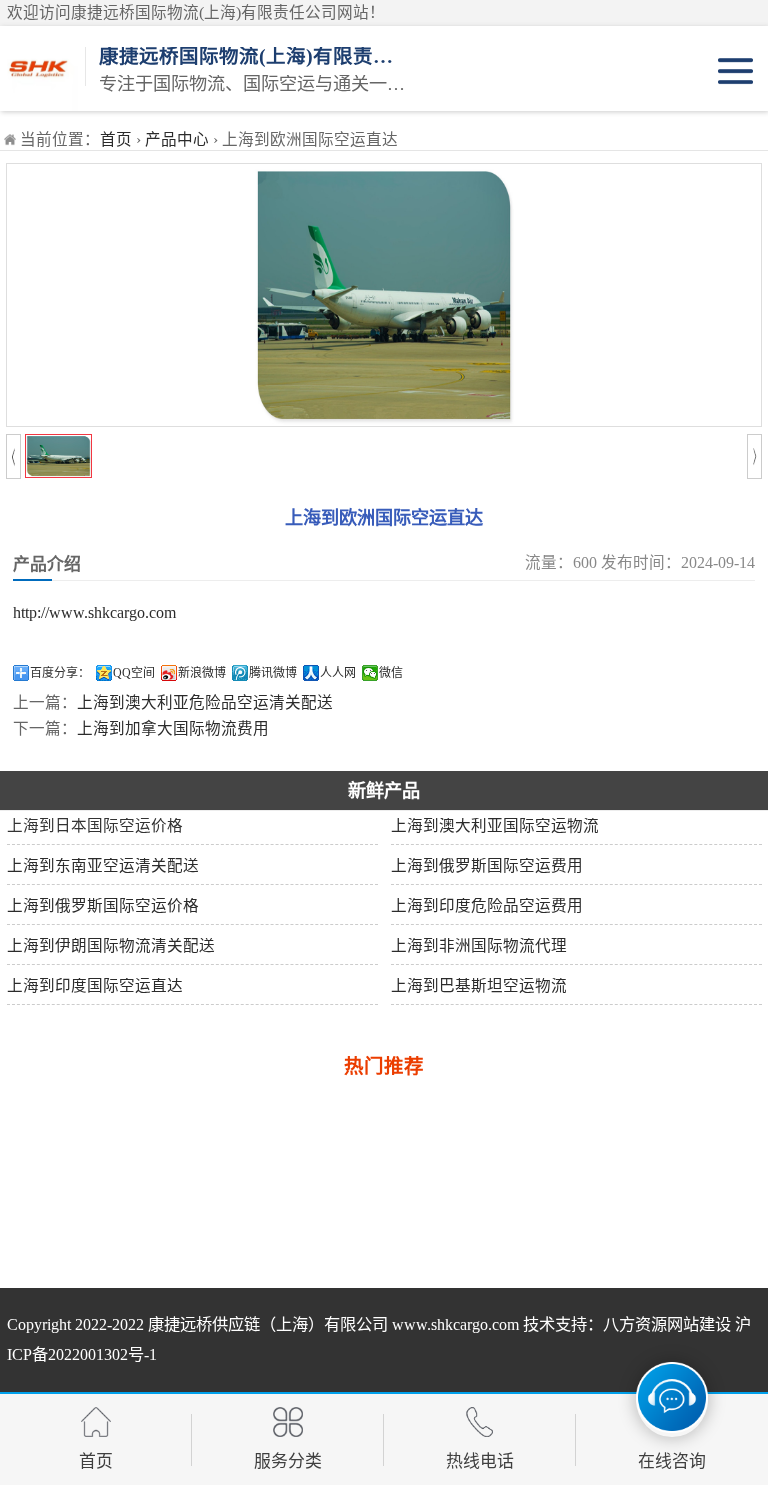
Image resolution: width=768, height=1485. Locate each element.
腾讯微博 (273, 673)
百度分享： (60, 673)
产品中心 (177, 139)
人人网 (338, 673)
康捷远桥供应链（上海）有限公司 (268, 1325)
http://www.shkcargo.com (94, 612)
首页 (116, 139)
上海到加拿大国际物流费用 (173, 728)
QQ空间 (134, 673)
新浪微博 (202, 673)
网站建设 (699, 1325)
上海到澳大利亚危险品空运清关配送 (205, 702)
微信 (391, 673)
